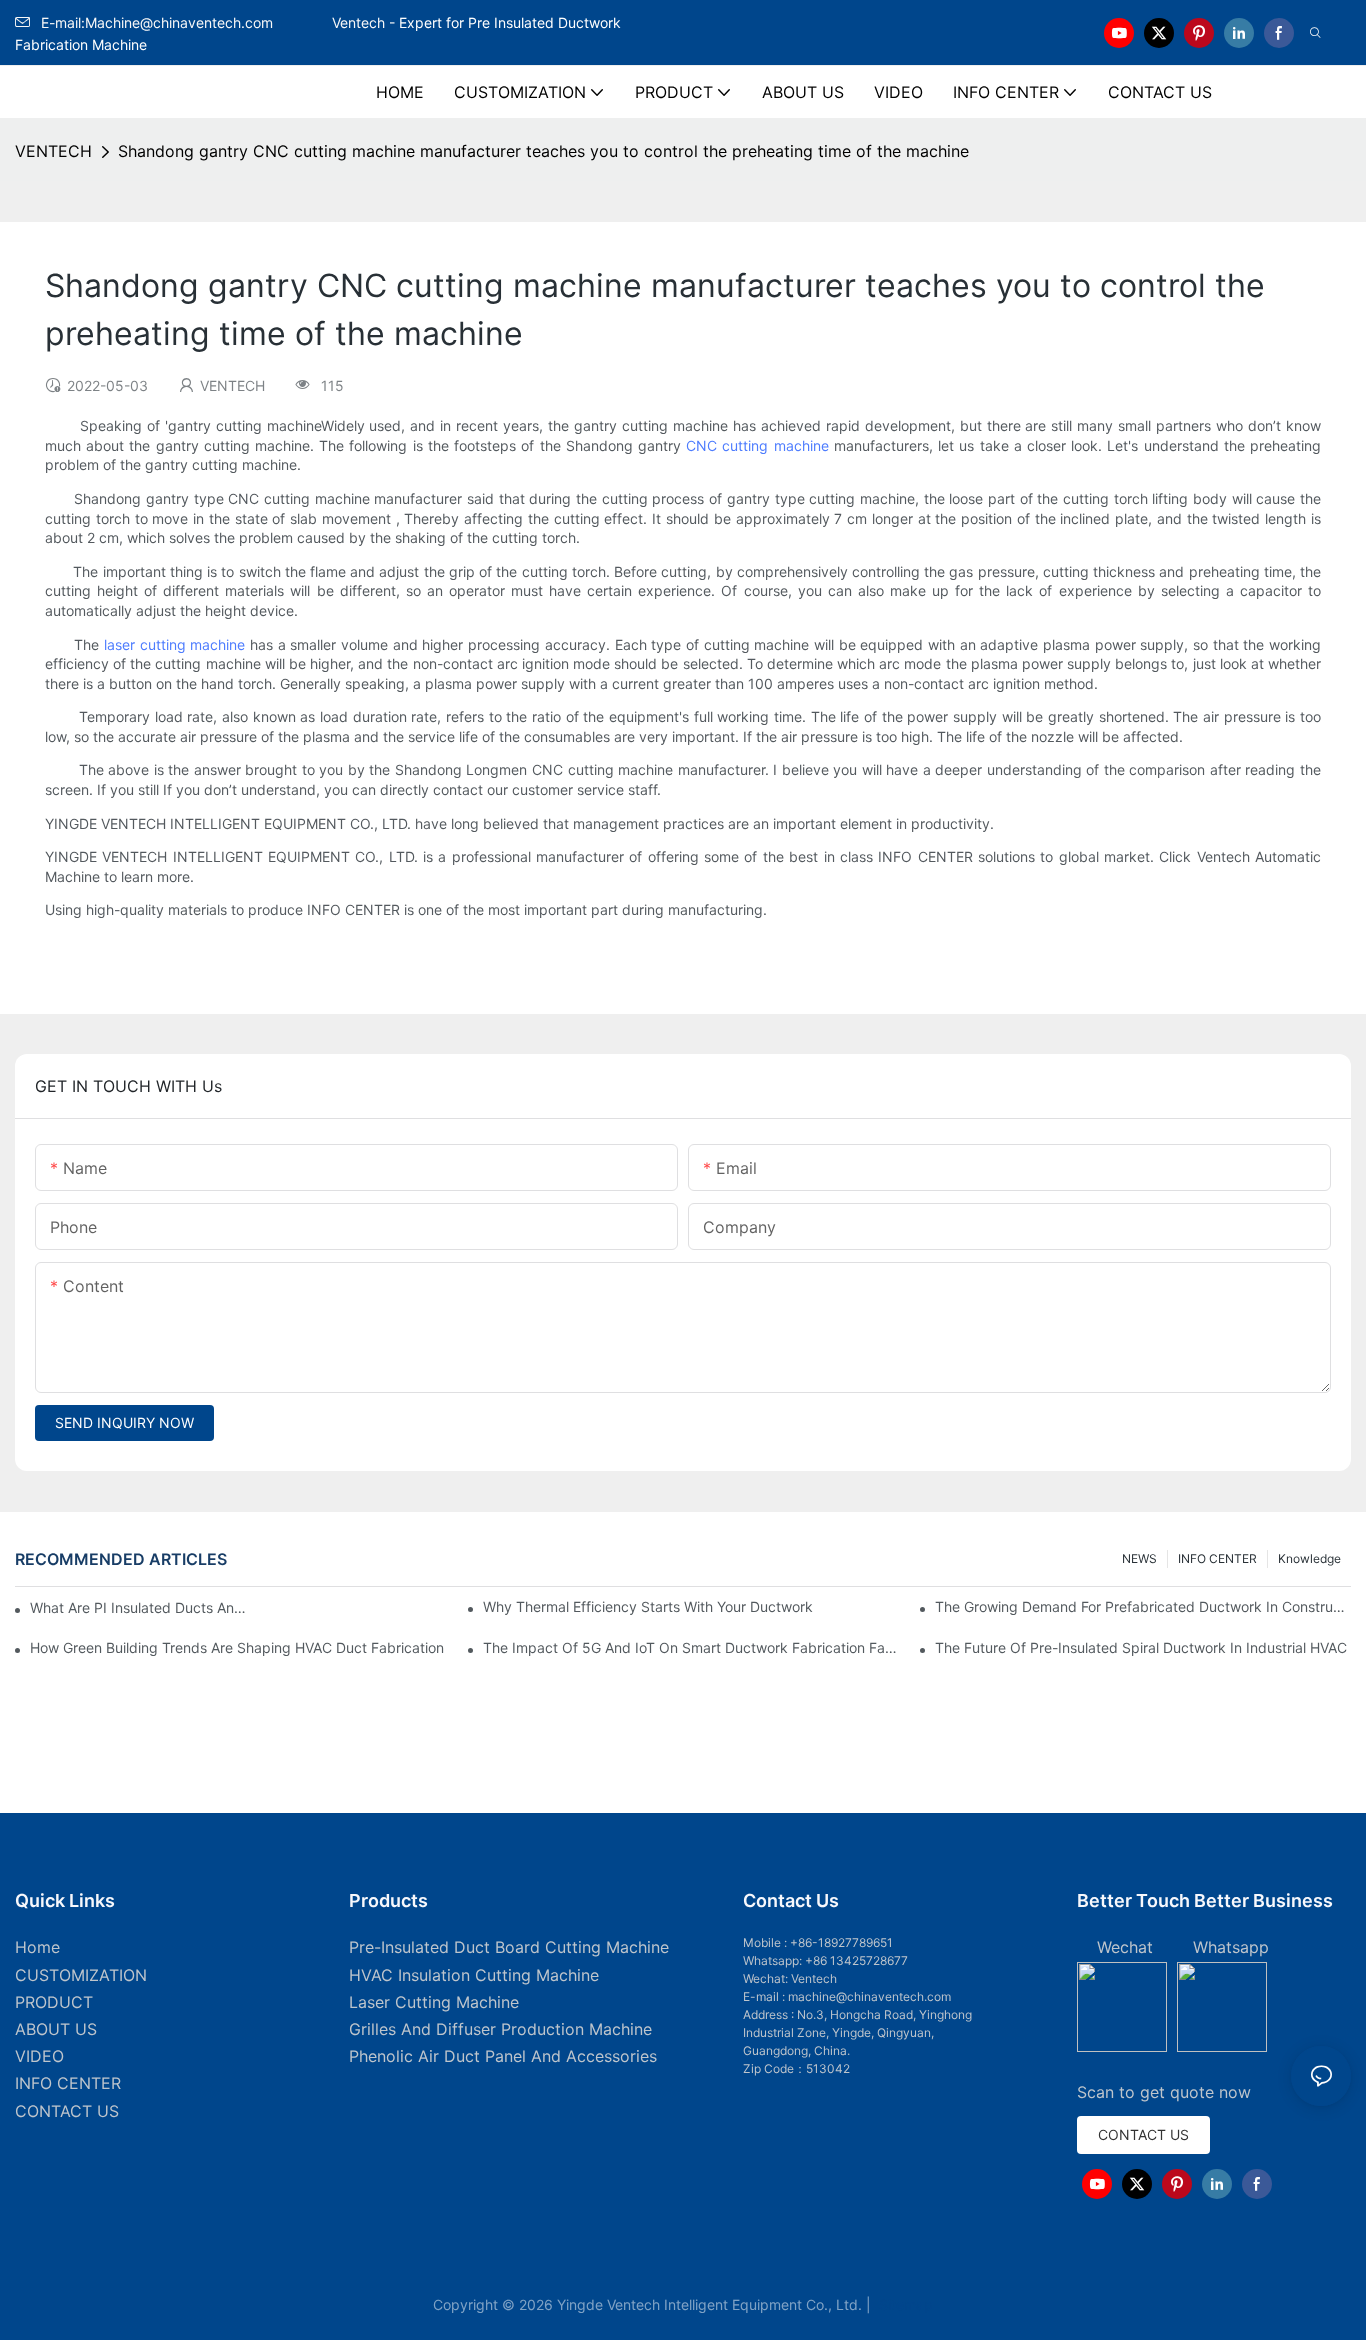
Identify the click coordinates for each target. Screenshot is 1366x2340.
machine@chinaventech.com (869, 1996)
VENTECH (53, 151)
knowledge (1309, 1558)
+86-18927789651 (841, 1942)
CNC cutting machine (757, 445)
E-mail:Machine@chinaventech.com (185, 22)
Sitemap (904, 2304)
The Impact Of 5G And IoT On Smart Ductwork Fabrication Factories (691, 1647)
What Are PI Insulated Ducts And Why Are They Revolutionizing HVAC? (141, 1607)
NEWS (1139, 1558)
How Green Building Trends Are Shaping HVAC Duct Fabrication (237, 1647)
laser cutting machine (174, 644)
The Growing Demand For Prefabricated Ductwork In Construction (1143, 1606)
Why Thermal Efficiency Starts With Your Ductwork (648, 1606)
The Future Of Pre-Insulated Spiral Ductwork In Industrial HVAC (1141, 1647)
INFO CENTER (1217, 1558)
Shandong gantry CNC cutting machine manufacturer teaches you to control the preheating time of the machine (543, 151)
